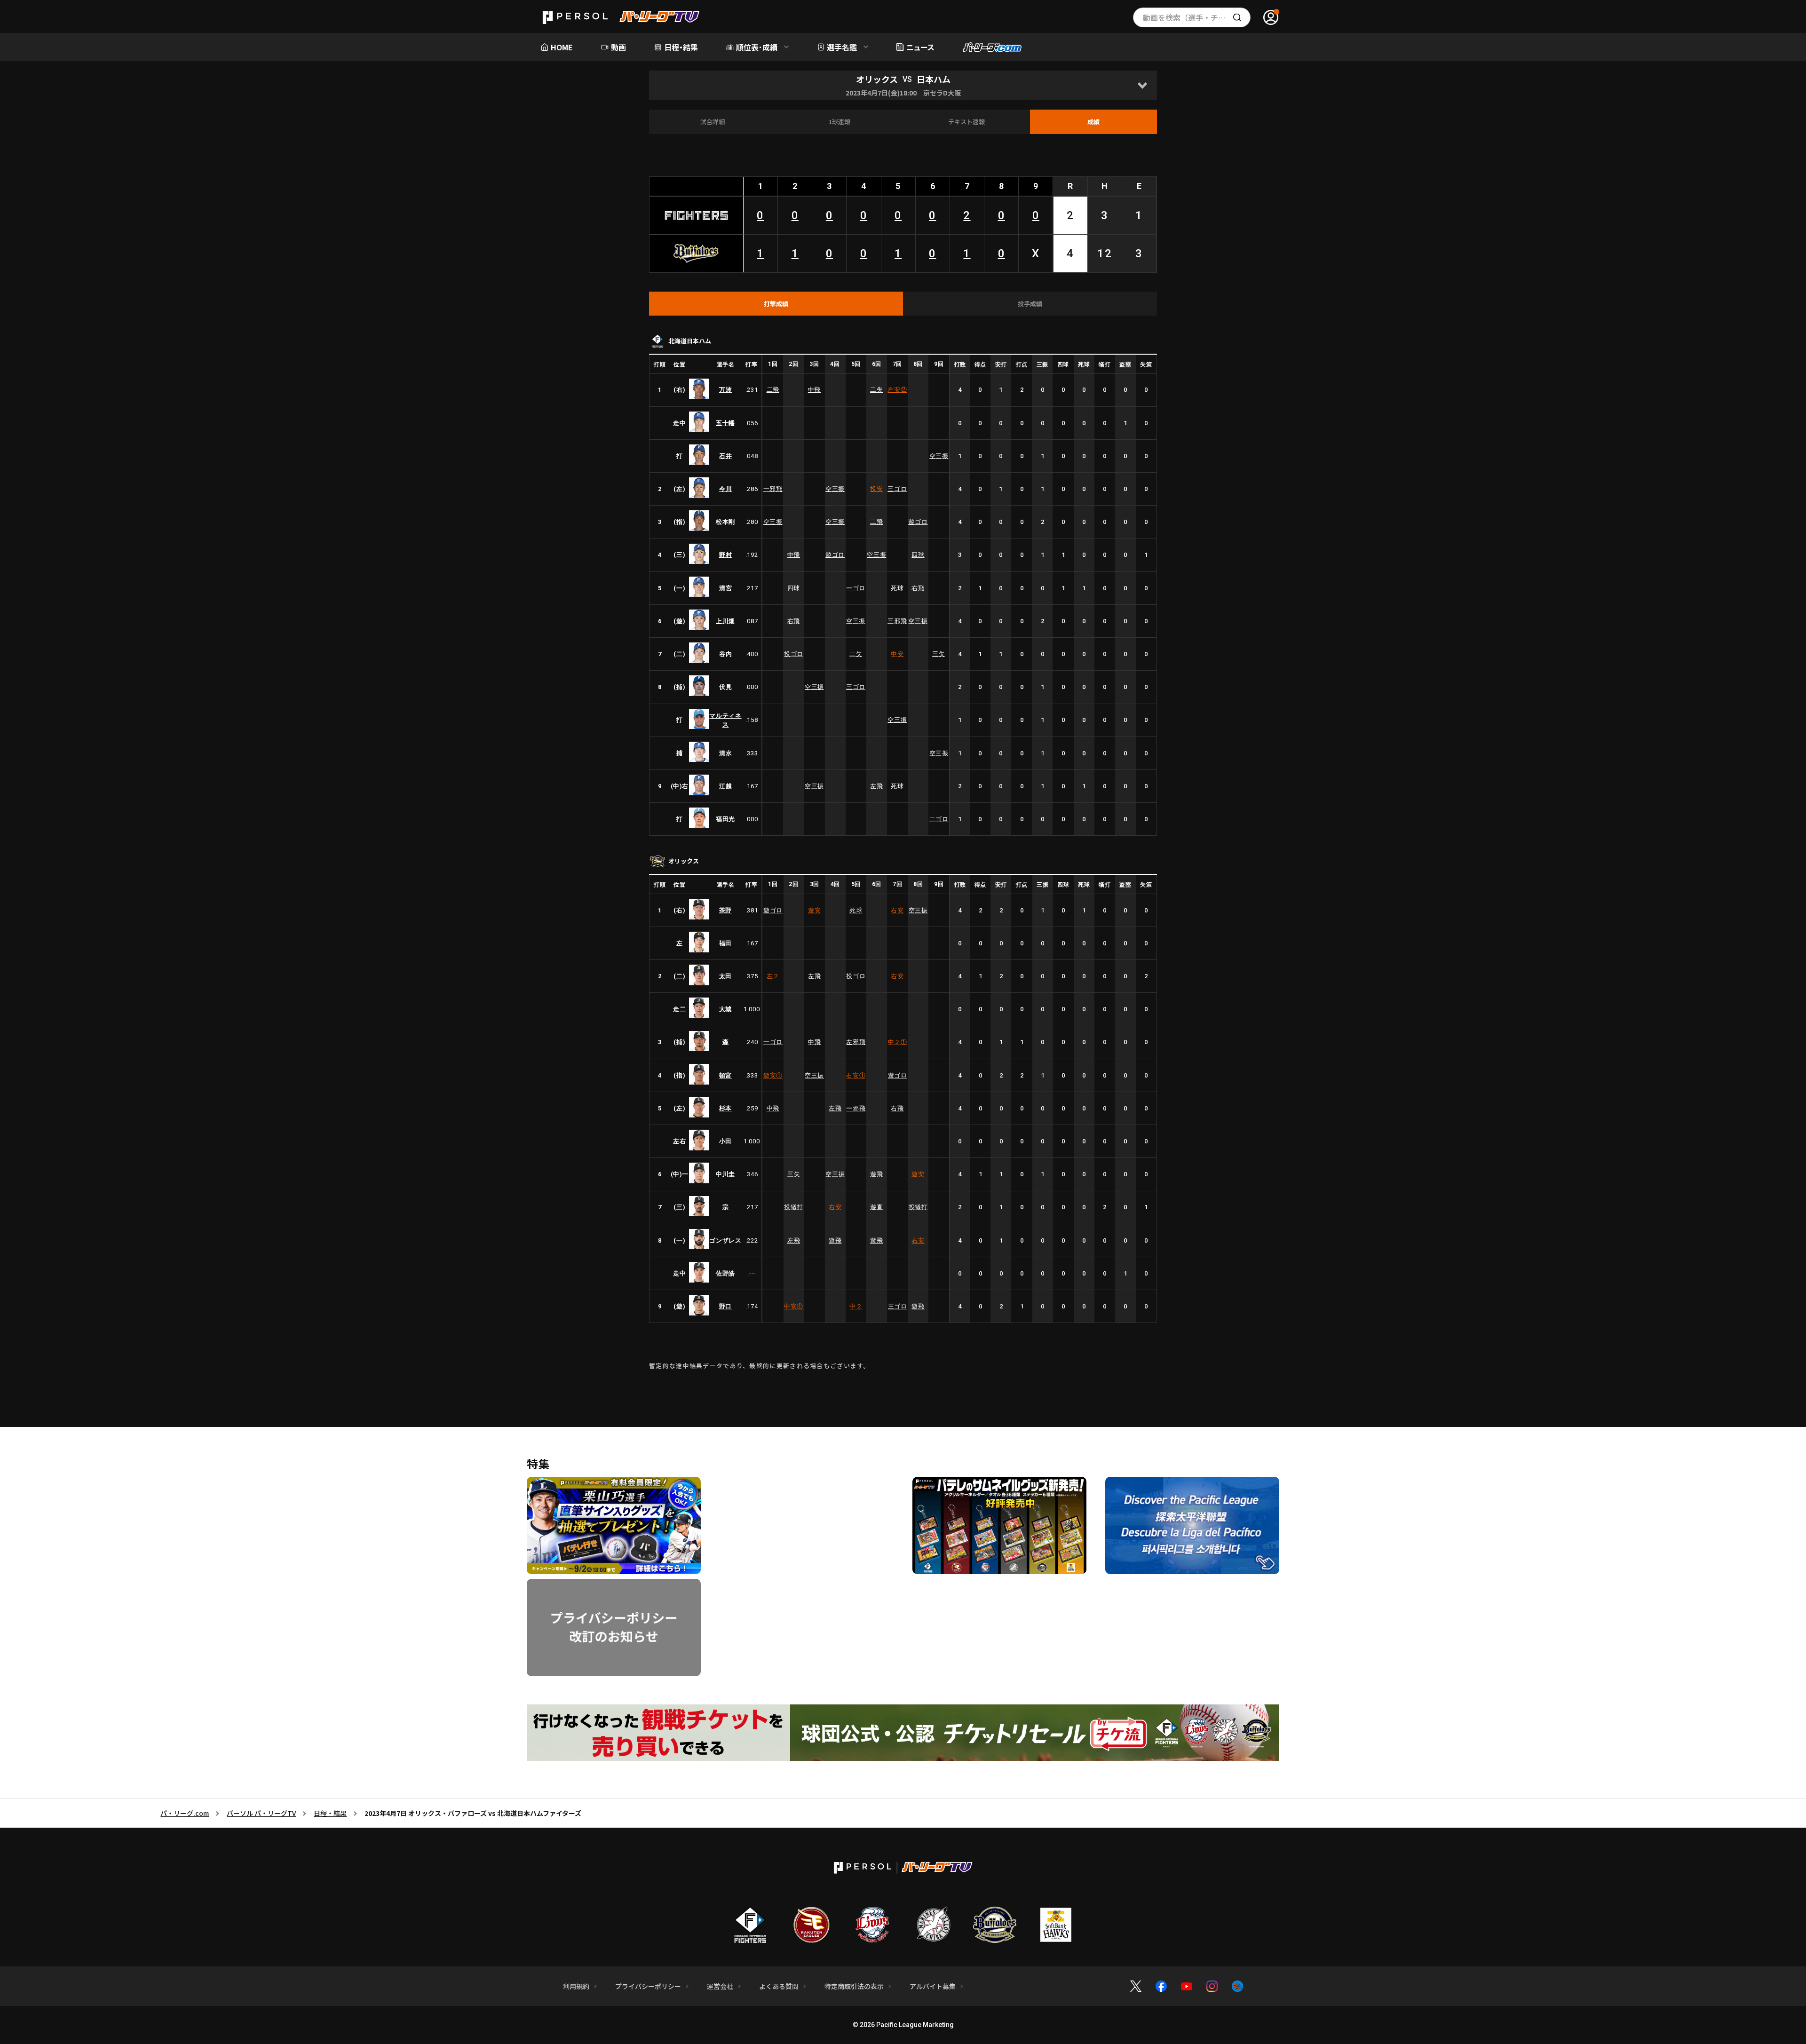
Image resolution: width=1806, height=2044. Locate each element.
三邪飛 (897, 621)
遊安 (814, 910)
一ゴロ (856, 588)
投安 (876, 489)
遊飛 (876, 1174)
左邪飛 (856, 1042)
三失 (939, 654)
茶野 (725, 910)
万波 (725, 390)
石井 (725, 456)
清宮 (725, 588)
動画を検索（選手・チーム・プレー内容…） (1197, 17)
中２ (898, 1042)
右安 (897, 910)
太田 (725, 976)
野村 (725, 555)
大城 (725, 1009)
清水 (725, 753)
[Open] (1142, 85)
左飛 (876, 786)
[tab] (776, 304)
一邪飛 (773, 489)
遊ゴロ (918, 522)
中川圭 (725, 1174)
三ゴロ (897, 489)
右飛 (918, 588)
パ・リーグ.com (185, 1813)
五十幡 (725, 423)
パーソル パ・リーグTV (261, 1813)
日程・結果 (330, 1813)
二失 (876, 390)
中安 (897, 654)
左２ (773, 976)
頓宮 (725, 1075)
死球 (897, 588)
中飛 (814, 390)
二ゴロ (939, 819)
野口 (725, 1306)
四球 (918, 555)
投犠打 (794, 1207)
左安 (897, 390)
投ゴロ (794, 654)
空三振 (939, 456)
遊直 (876, 1207)
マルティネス (725, 720)
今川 (725, 489)
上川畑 (725, 621)
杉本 (725, 1108)
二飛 (773, 390)
